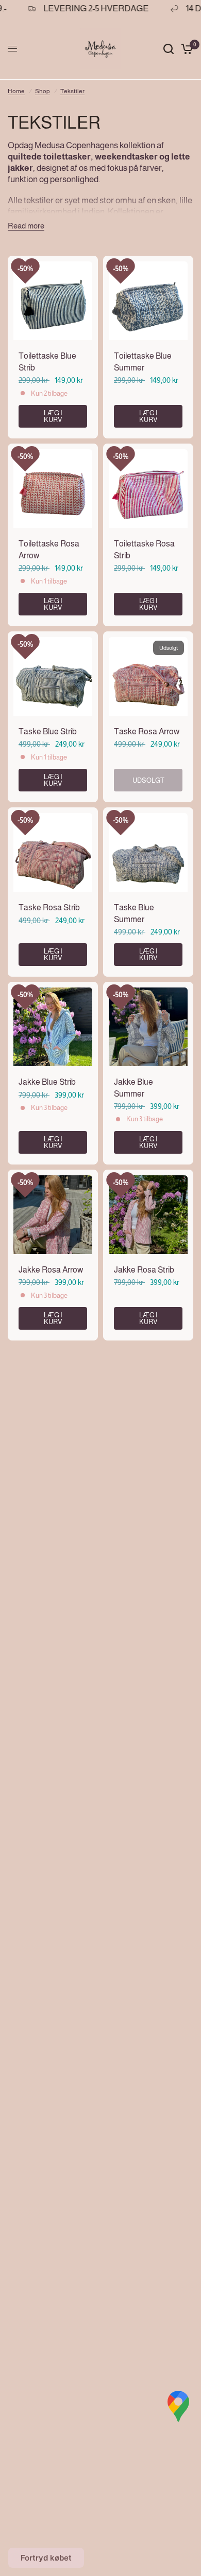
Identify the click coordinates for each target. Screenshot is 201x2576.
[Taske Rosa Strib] (53, 852)
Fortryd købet (46, 2558)
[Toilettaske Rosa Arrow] (53, 489)
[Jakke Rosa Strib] (148, 1215)
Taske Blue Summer (134, 913)
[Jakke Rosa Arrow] (53, 1215)
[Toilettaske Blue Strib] (53, 301)
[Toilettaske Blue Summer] (148, 301)
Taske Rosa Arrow (147, 731)
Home (16, 91)
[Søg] (169, 49)
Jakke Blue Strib (47, 1082)
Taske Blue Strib (48, 731)
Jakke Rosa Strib (144, 1270)
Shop (43, 91)
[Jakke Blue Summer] (148, 1027)
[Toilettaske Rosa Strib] (148, 489)
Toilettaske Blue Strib (47, 361)
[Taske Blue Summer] (148, 852)
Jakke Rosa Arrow (51, 1270)
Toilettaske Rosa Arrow (49, 549)
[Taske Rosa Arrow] (148, 676)
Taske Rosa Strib (49, 907)
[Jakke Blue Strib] (53, 1027)
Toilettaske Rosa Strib (144, 549)
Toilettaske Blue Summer (143, 361)
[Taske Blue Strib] (53, 676)
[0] (185, 49)
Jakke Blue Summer (133, 1088)
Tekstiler (72, 91)
